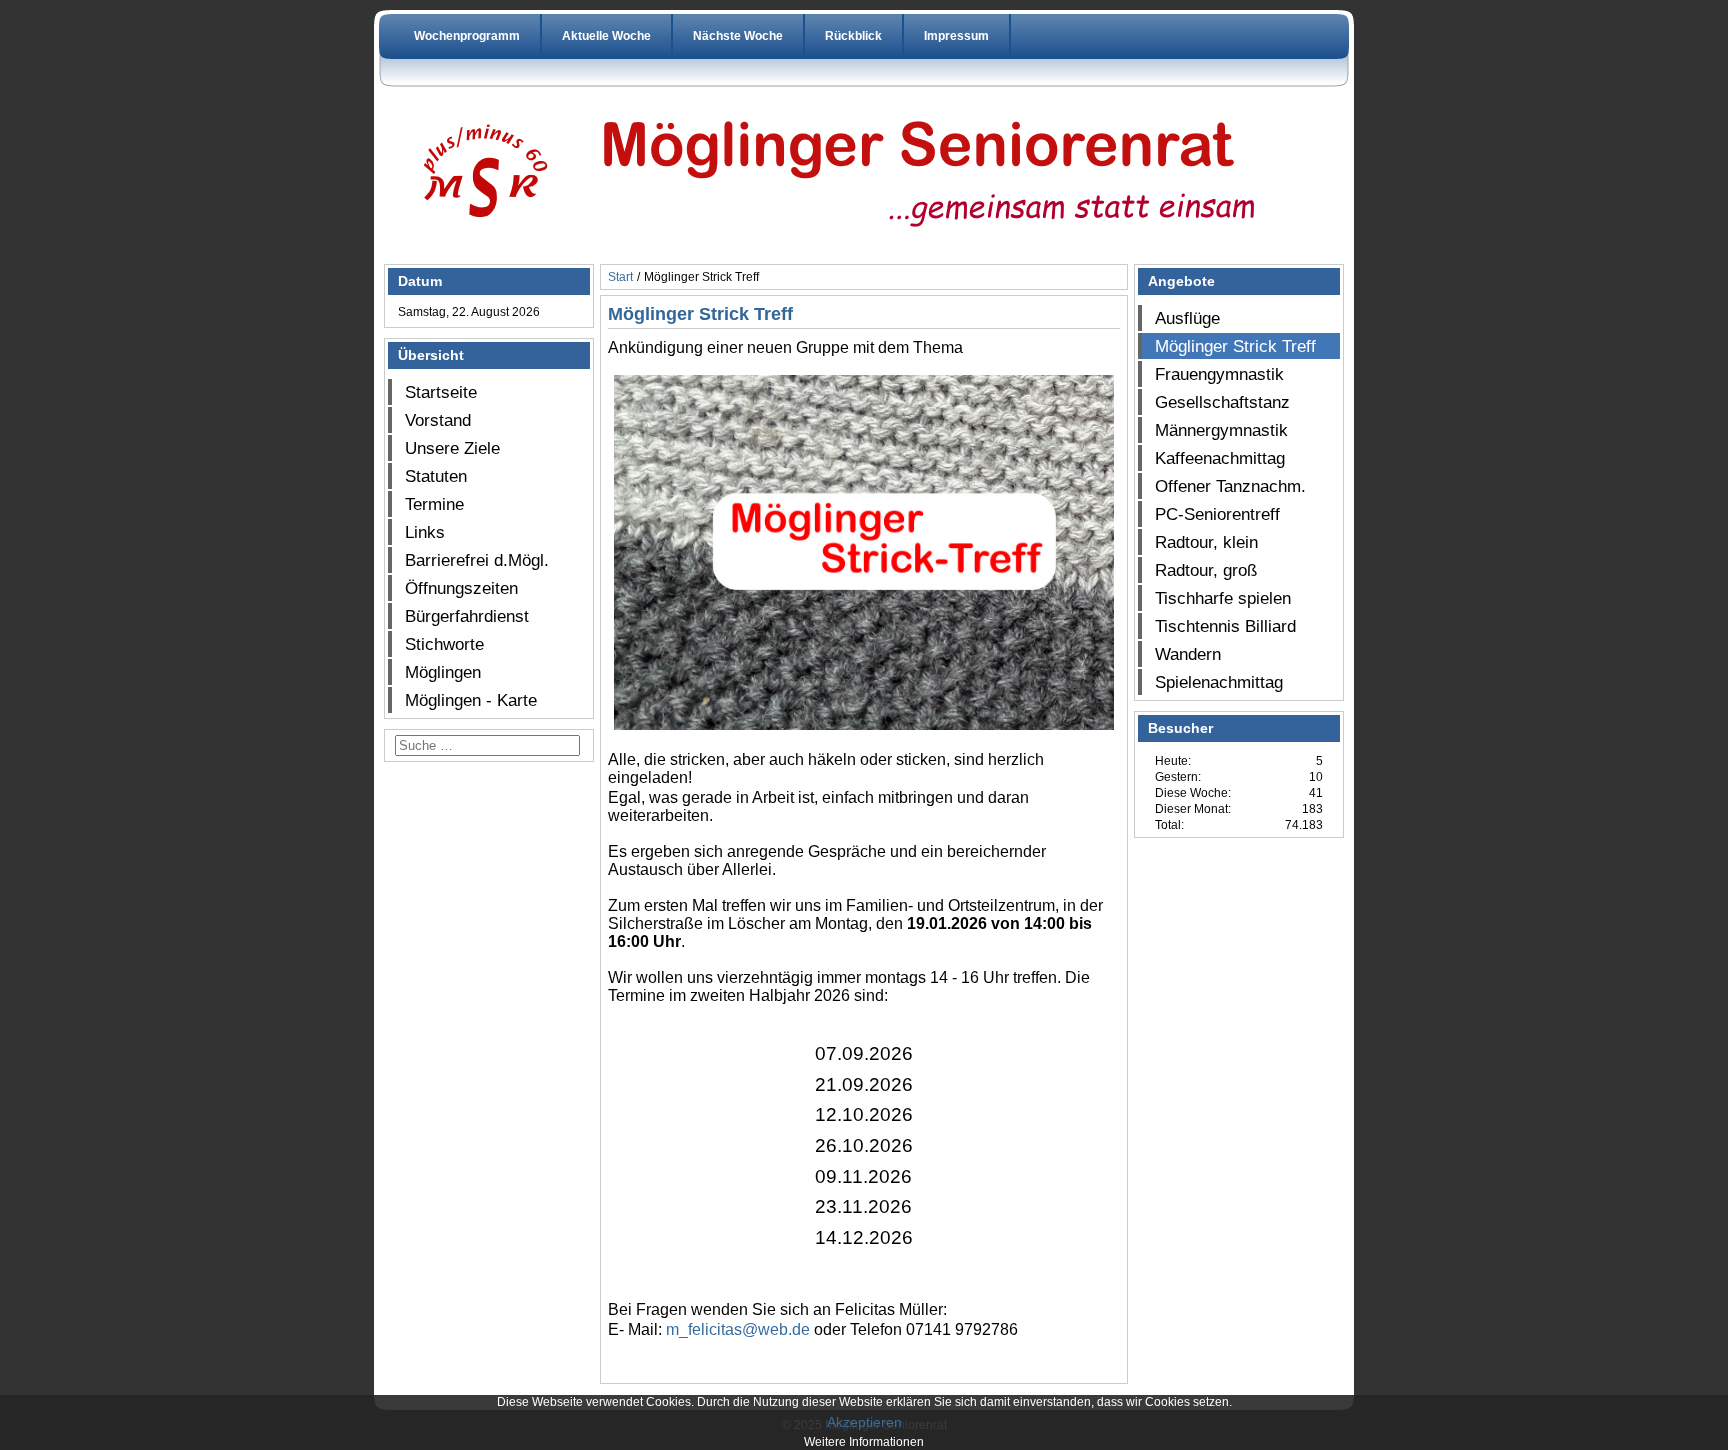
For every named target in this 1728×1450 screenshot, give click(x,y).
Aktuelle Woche (606, 36)
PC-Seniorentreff (1217, 514)
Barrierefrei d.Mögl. (477, 560)
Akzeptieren (864, 1422)
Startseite (441, 392)
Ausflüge (1187, 318)
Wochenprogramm (467, 36)
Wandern (1188, 654)
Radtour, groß (1206, 570)
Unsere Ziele (452, 448)
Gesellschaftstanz (1222, 402)
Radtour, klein (1206, 542)
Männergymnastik (1221, 430)
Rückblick (853, 36)
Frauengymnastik (1219, 374)
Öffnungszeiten (461, 588)
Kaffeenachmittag (1220, 458)
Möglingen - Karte (471, 700)
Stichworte (444, 644)
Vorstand (438, 420)
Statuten (436, 476)
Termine (434, 504)
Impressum (956, 36)
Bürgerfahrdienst (467, 616)
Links (425, 532)
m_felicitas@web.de (738, 1329)
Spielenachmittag (1219, 682)
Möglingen (443, 672)
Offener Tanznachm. (1230, 486)
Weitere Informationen (864, 1442)
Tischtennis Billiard (1225, 626)
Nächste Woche (738, 36)
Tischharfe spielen (1223, 598)
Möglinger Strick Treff (1235, 346)
